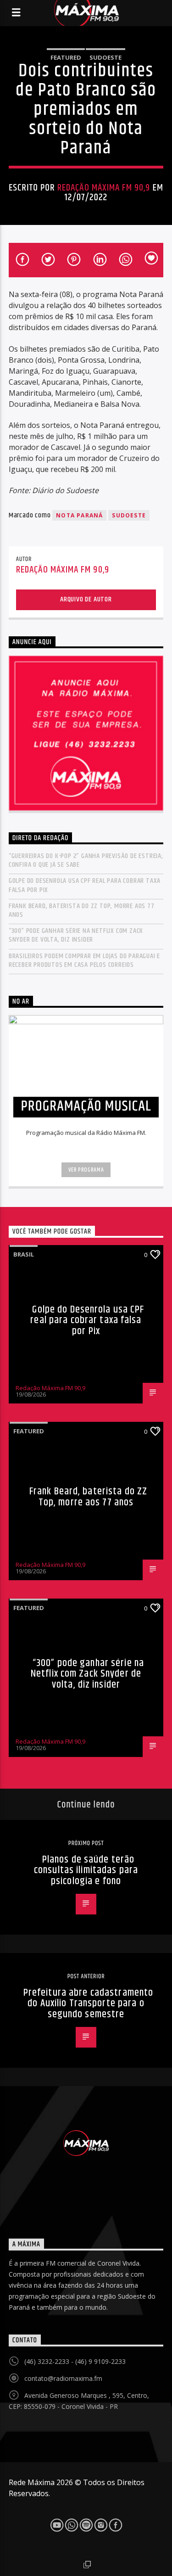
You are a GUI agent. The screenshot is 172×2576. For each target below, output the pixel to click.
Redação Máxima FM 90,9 (104, 188)
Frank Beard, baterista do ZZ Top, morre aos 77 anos (82, 910)
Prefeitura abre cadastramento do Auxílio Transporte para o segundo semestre (88, 2004)
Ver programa (86, 1170)
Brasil (24, 1254)
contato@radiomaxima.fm (63, 2378)
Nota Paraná (79, 515)
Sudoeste (105, 57)
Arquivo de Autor (86, 599)
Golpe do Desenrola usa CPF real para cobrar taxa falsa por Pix (85, 885)
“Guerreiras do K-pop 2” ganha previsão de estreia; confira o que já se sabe (86, 860)
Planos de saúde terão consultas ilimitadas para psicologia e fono (86, 1870)
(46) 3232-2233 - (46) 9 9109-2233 (75, 2361)
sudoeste (129, 515)
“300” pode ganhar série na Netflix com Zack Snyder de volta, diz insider (76, 935)
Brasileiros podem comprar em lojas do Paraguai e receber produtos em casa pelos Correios (84, 960)
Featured (66, 57)
